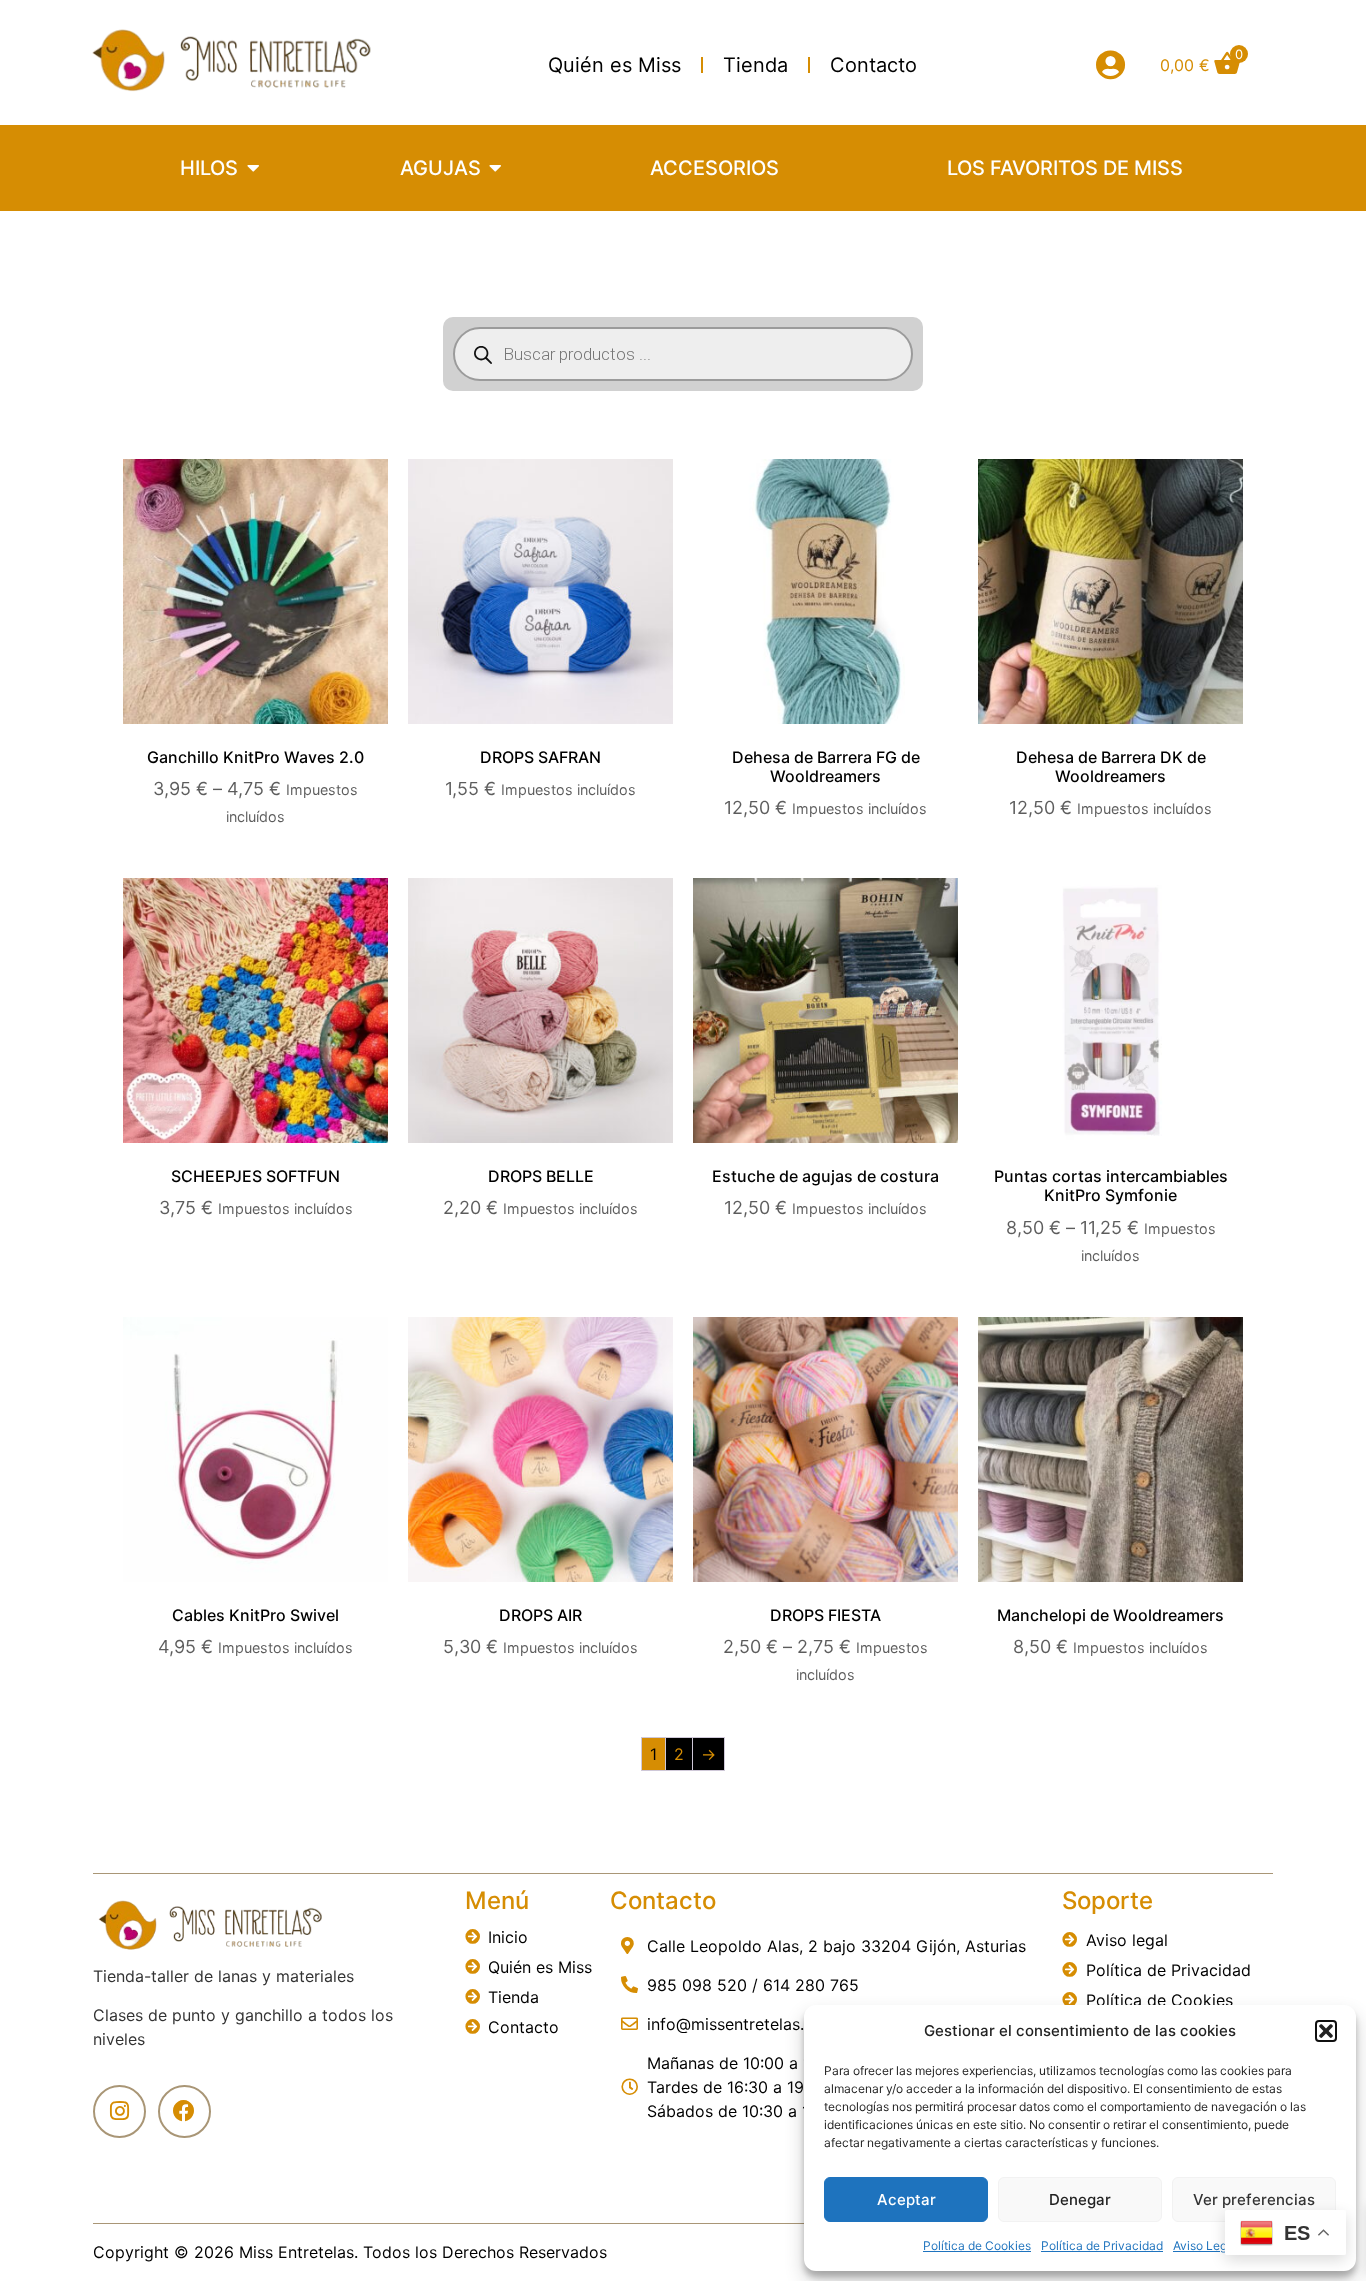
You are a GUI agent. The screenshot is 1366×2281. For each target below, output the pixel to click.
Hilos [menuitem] (209, 168)
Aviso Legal (1205, 2245)
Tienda (755, 65)
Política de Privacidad (1102, 2245)
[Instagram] (119, 2111)
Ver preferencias (1254, 2199)
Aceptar (906, 2199)
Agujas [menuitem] (440, 168)
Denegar (1080, 2199)
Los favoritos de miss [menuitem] (1065, 168)
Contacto (873, 65)
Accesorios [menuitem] (714, 168)
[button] (1326, 2031)
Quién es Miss (614, 65)
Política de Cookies (977, 2245)
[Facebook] (184, 2111)
